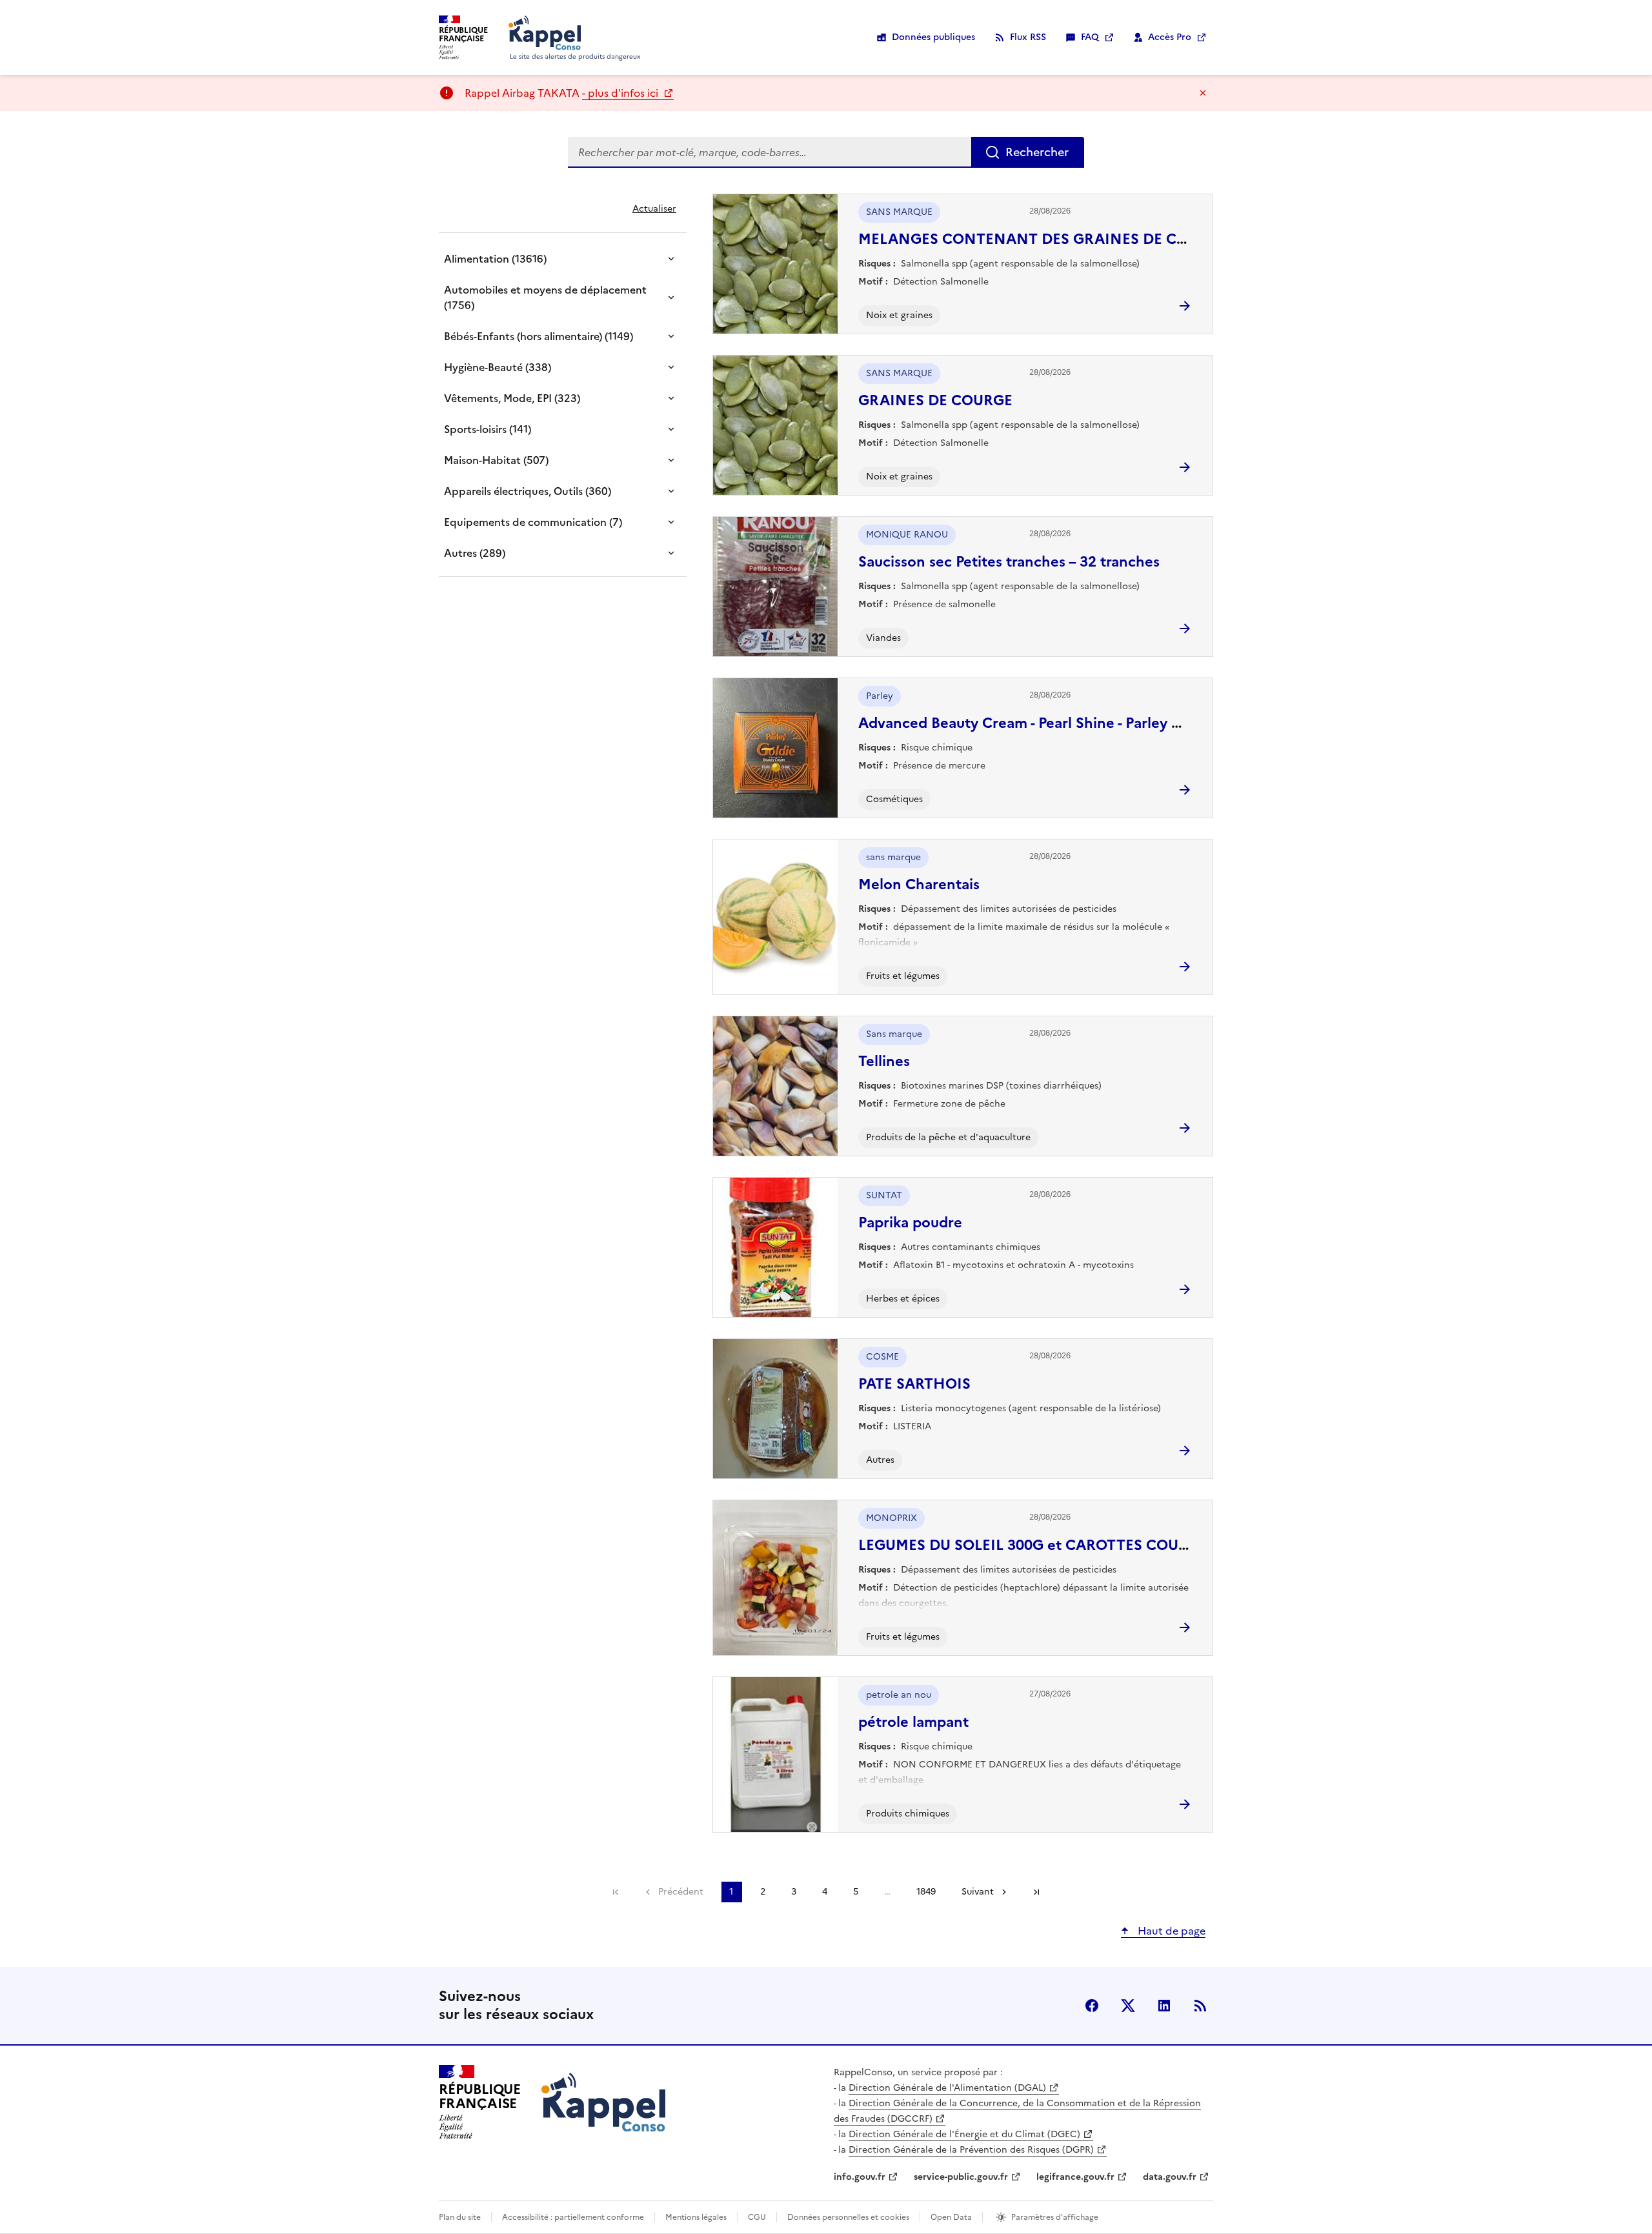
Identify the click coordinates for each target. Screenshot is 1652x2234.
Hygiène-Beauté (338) (498, 367)
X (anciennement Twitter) (1128, 2006)
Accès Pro (1170, 37)
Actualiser (654, 209)
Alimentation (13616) (495, 259)
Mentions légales (696, 2217)
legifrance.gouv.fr (1075, 2177)
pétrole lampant (913, 1722)
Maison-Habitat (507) (496, 460)
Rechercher (1037, 152)
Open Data (951, 2217)
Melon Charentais (919, 884)
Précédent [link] (681, 1892)
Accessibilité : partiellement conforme (573, 2217)
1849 (926, 1892)
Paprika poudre (910, 1223)
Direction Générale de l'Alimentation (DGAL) (947, 2088)
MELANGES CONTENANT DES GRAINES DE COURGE (1043, 239)
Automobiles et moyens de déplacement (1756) (545, 297)
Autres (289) (475, 553)
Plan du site (460, 2217)
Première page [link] (616, 1892)
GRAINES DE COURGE (935, 400)
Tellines (884, 1061)
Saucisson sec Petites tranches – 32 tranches (1009, 562)
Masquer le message (1203, 93)
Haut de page (1170, 1931)
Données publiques (933, 37)
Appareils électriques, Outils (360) (528, 491)
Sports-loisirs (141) (488, 429)
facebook (1092, 2006)
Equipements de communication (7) (533, 522)
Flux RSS (1028, 37)
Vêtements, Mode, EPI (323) (512, 398)
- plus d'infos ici (621, 93)
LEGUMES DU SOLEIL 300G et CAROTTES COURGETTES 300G (1071, 1545)
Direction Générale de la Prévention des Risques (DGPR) (971, 2150)
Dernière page (1036, 1892)
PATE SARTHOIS (914, 1384)
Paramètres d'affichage (1055, 2217)
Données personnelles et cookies (848, 2217)
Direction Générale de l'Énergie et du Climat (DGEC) (964, 2134)
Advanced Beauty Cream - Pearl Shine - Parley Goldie (1037, 723)
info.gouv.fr (860, 2177)
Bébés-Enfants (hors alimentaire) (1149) (539, 336)
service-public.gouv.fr (961, 2177)
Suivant (978, 1892)
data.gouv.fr (1170, 2177)
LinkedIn (1164, 2006)
